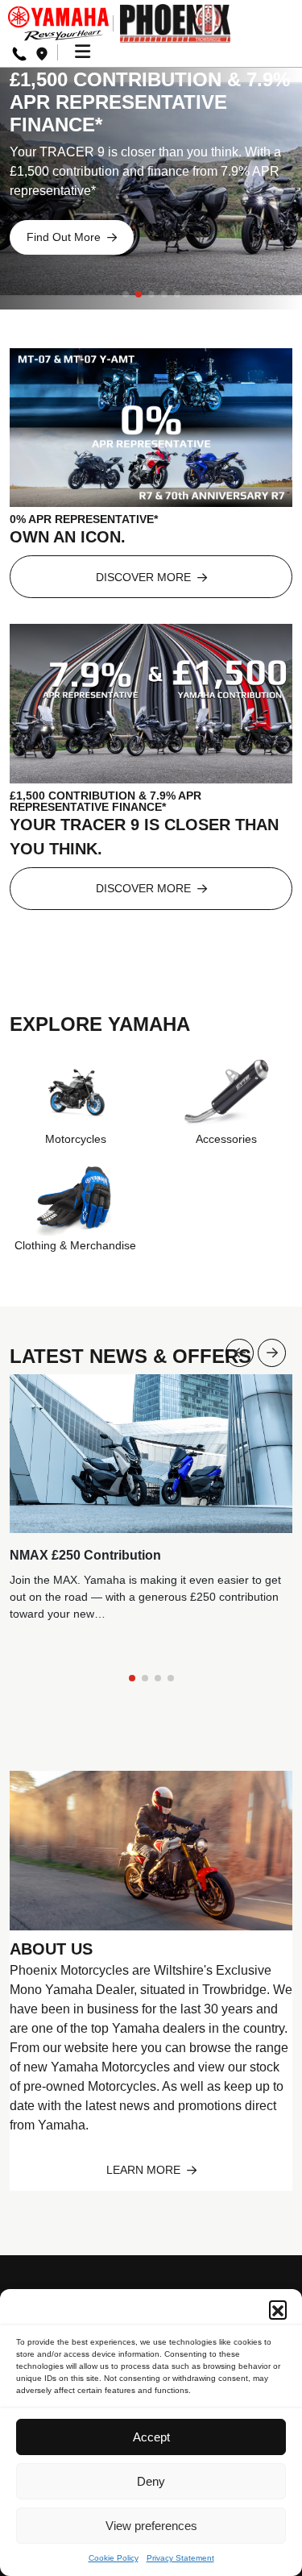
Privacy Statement (180, 2558)
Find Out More (65, 237)
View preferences (151, 2526)
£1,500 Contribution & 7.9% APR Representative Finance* (150, 102)
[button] (278, 2309)
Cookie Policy (114, 2558)
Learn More (145, 2170)
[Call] (19, 53)
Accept (151, 2437)
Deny (151, 2481)
